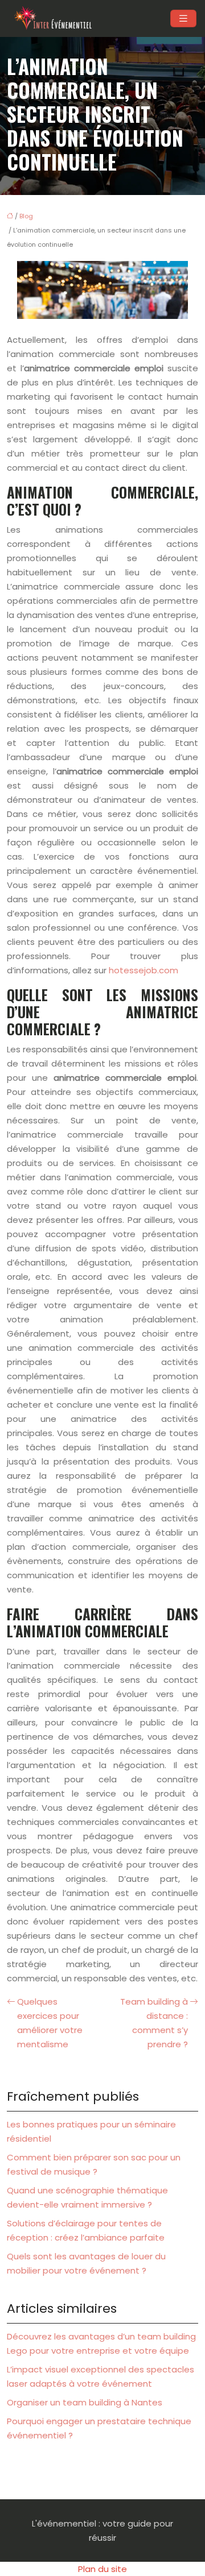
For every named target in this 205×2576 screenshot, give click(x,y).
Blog (26, 216)
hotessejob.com (143, 970)
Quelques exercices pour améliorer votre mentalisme (50, 2023)
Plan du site (102, 2569)
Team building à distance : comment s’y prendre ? (154, 2023)
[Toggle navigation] (183, 18)
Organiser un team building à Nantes (85, 2402)
